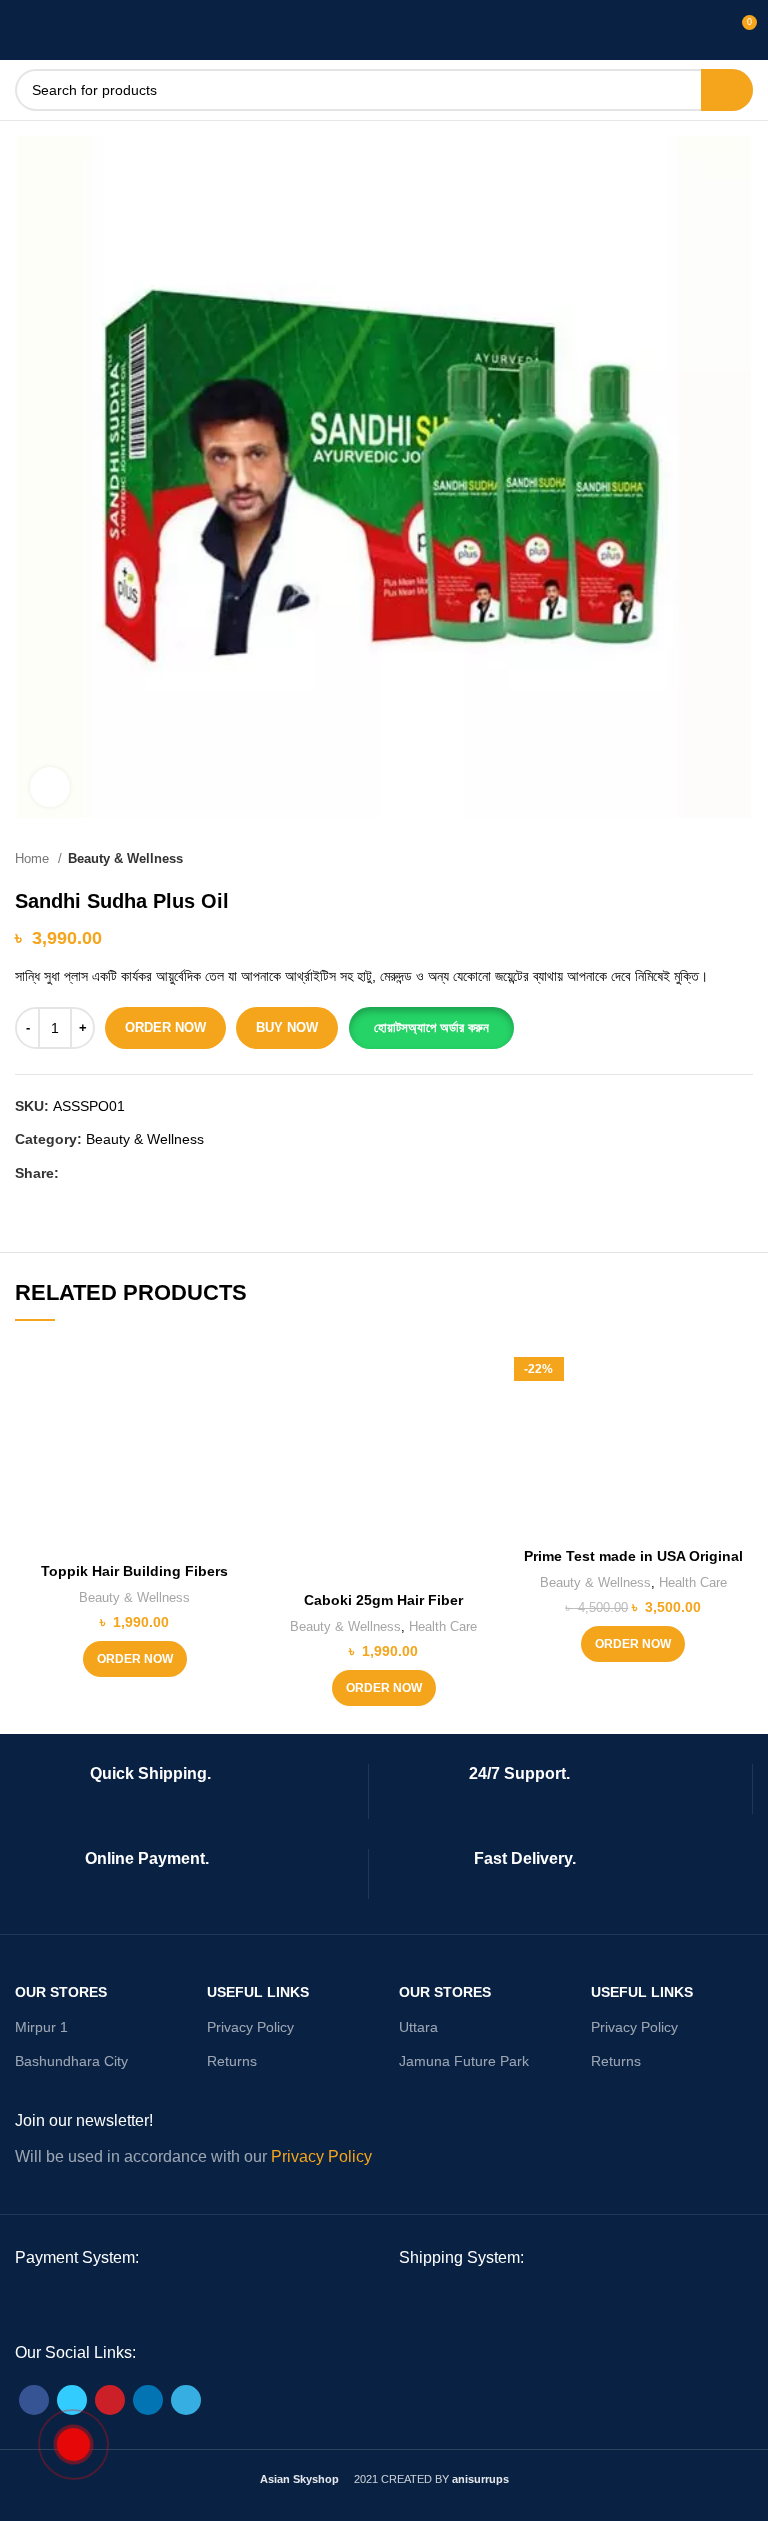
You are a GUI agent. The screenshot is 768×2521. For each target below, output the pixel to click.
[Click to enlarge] (50, 787)
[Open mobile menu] (24, 30)
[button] (431, 1028)
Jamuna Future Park (464, 2061)
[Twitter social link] (98, 1173)
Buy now (287, 1027)
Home (34, 858)
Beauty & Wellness (125, 858)
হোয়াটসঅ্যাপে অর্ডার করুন (431, 1027)
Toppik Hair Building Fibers (134, 1571)
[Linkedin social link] (144, 1173)
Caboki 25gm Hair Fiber (383, 1600)
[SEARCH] (727, 90)
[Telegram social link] (167, 1173)
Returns (232, 2061)
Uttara (418, 2027)
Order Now (165, 1027)
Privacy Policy (250, 2027)
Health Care (443, 1626)
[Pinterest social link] (121, 1173)
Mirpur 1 (41, 2027)
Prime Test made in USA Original (633, 1556)
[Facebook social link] (75, 1173)
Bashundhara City (71, 2061)
